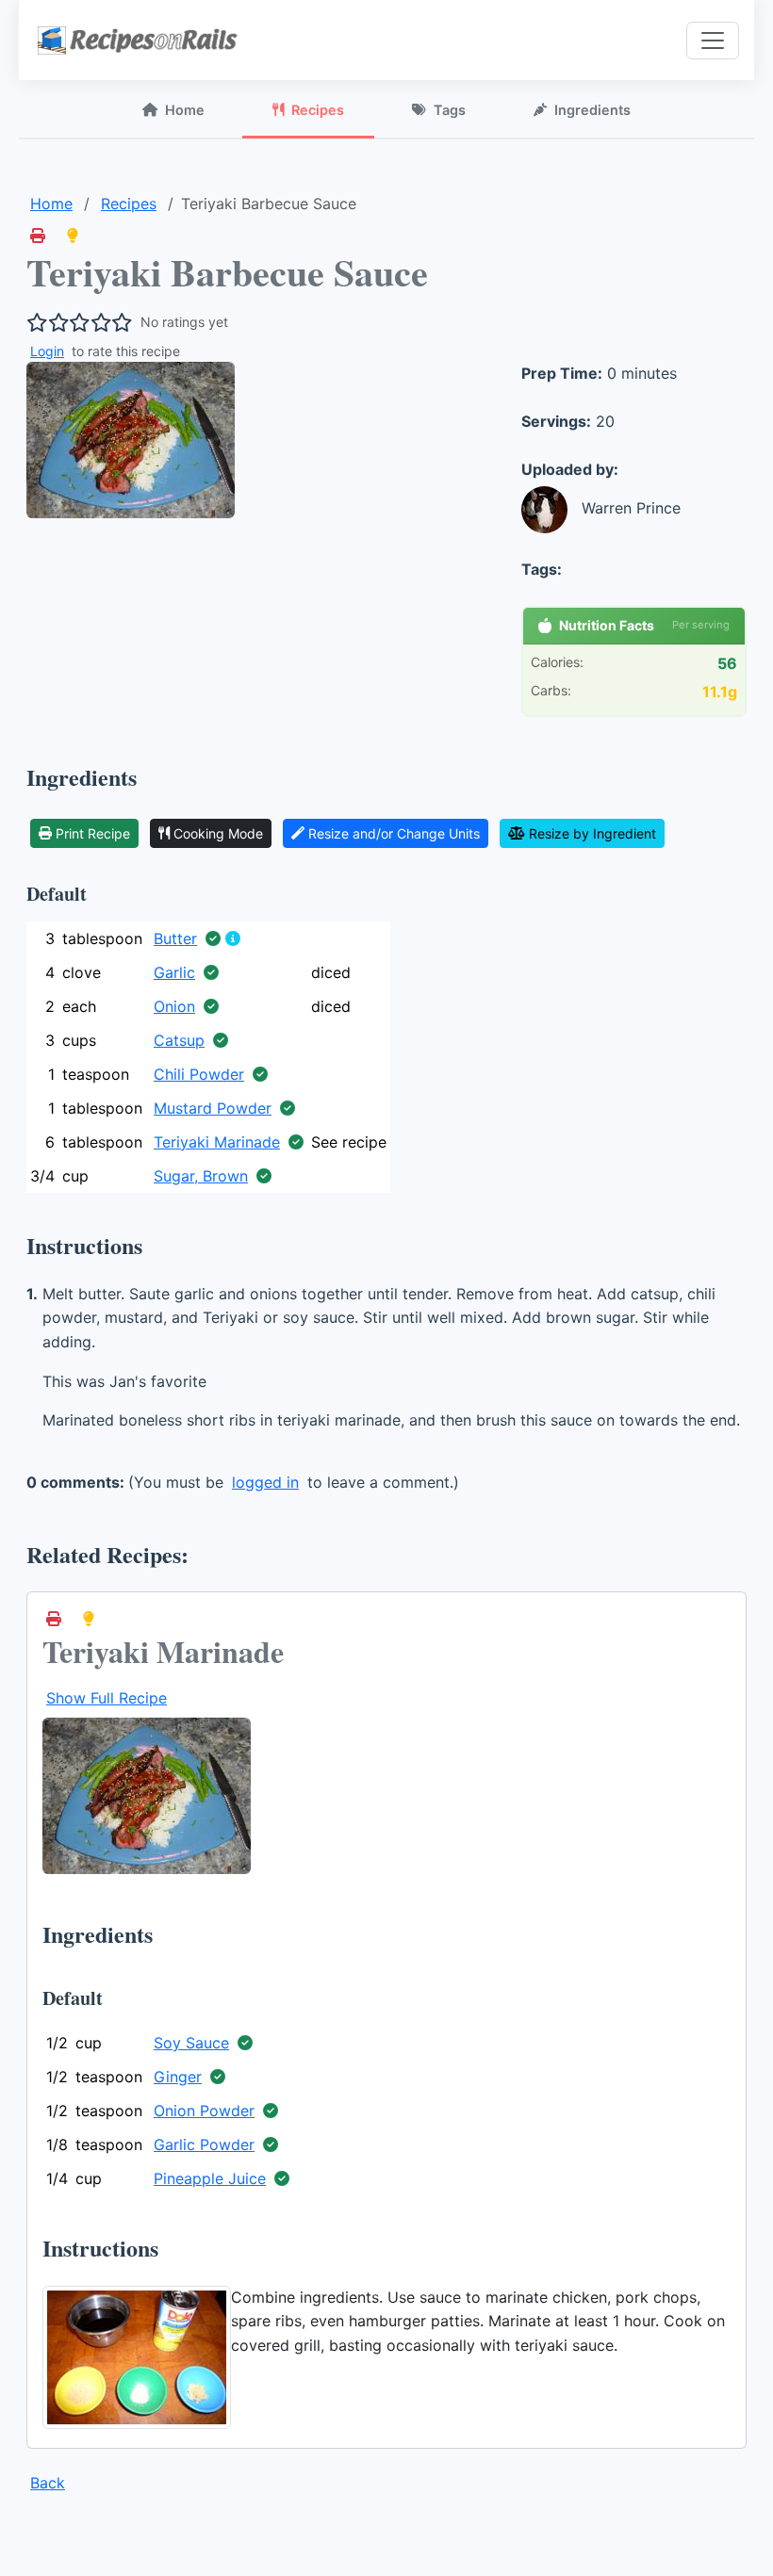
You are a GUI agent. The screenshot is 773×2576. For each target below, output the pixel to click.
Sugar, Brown (201, 1176)
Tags (450, 110)
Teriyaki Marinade (217, 1142)
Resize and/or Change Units (394, 833)
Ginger (178, 2077)
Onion (174, 1006)
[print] (38, 236)
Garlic (174, 972)
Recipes (318, 110)
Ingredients (592, 110)
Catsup (179, 1040)
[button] (73, 236)
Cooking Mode (218, 833)
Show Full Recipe (107, 1698)
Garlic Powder (204, 2144)
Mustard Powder (213, 1108)
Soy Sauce (191, 2043)
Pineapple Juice (210, 2178)
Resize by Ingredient (592, 833)
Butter (175, 938)
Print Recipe (93, 833)
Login (47, 351)
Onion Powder (204, 2111)
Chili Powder (199, 1074)
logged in (265, 1482)
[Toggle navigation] (713, 41)
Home (185, 110)
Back (48, 2483)
